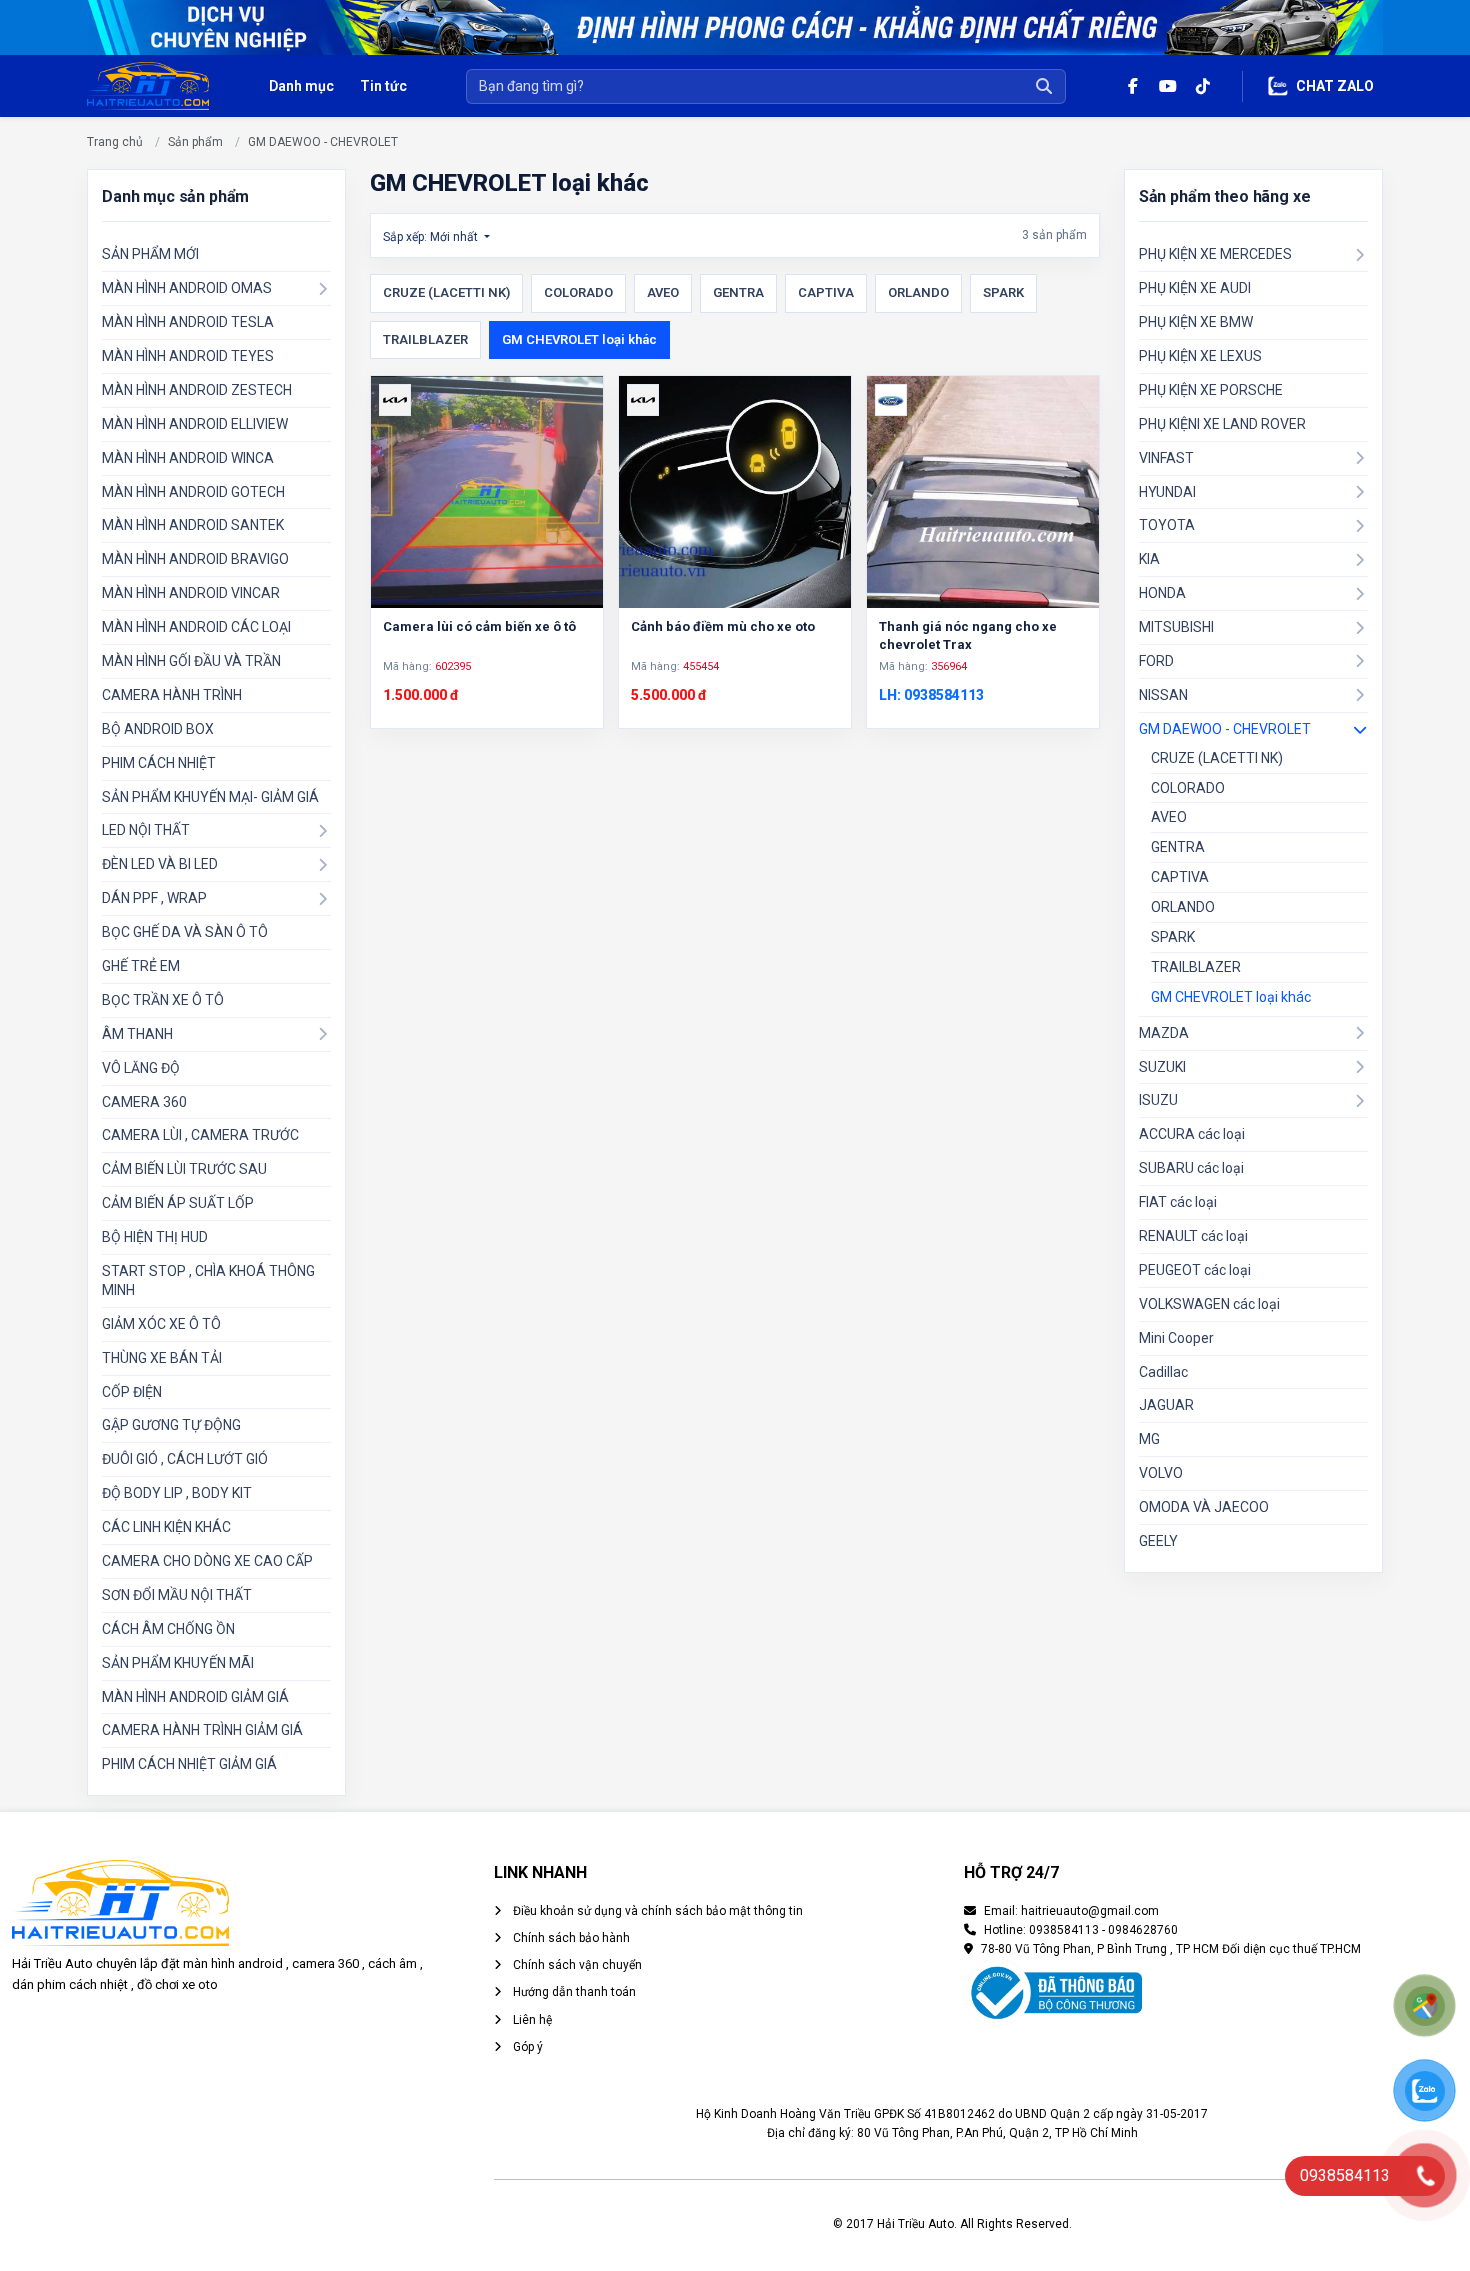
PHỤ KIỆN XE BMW (1196, 322)
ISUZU (1158, 1100)
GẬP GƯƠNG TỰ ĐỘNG (171, 1425)
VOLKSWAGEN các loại (1209, 1304)
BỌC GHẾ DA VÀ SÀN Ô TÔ (185, 932)
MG (1149, 1439)
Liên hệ (531, 2020)
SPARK (1003, 292)
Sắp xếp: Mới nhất (432, 237)
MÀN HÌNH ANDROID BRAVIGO (195, 559)
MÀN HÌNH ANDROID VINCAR (191, 593)
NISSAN (1163, 695)
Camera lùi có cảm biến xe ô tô (479, 626)
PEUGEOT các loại (1195, 1270)
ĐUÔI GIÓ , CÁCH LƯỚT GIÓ (185, 1459)
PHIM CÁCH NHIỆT (159, 763)
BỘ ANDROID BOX (158, 729)
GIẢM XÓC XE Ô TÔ (161, 1324)
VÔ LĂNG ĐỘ (141, 1068)
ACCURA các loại (1192, 1134)
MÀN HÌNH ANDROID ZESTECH (197, 390)
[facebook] (1132, 86)
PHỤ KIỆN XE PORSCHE (1211, 390)
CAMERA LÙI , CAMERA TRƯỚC (200, 1135)
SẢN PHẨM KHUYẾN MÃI (178, 1663)
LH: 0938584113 (931, 695)
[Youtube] (1167, 86)
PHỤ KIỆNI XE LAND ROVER (1222, 424)
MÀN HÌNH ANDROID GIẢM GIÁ (195, 1697)
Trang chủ (115, 142)
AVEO (663, 292)
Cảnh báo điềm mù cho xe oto (723, 626)
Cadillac (1163, 1372)
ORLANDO (918, 292)
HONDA (1162, 593)
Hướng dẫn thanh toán (573, 1992)
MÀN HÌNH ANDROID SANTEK (193, 525)
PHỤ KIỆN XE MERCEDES (1215, 254)
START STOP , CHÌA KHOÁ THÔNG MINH (208, 1280)
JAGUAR (1166, 1405)
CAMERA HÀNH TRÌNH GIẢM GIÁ (202, 1730)
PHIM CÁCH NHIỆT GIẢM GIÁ (189, 1764)
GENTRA (738, 292)
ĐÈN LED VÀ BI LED (160, 864)
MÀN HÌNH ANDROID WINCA (188, 458)
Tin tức (383, 86)
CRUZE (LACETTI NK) (446, 292)
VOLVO (1161, 1473)
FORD (1156, 661)
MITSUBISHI (1176, 627)
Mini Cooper (1176, 1338)
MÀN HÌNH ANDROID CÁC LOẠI (196, 627)
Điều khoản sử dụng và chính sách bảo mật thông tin (656, 1911)
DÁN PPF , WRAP (154, 898)
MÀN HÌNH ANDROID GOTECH (193, 492)
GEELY (1158, 1541)
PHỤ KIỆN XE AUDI (1195, 288)
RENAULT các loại (1193, 1236)
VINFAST (1166, 458)
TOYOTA (1167, 525)
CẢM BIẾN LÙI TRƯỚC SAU (184, 1169)
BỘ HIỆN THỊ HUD (155, 1237)
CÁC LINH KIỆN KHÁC (166, 1527)
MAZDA (1164, 1033)
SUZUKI (1162, 1067)
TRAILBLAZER (425, 339)
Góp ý (526, 2047)
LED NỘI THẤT (146, 830)
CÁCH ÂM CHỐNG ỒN (168, 1629)
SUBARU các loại (1191, 1168)
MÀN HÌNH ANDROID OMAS (187, 288)
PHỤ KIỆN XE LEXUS (1200, 356)
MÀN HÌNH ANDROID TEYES (188, 356)
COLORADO (578, 292)
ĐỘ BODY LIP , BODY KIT (177, 1493)
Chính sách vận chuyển (576, 1965)
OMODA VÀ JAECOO (1204, 1507)
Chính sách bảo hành (570, 1938)
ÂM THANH (137, 1034)
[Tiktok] (1202, 86)
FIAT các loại (1178, 1202)
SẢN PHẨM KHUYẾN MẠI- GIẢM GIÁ (210, 797)
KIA (1149, 559)
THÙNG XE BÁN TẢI (162, 1358)
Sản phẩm (195, 142)
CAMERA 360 (144, 1102)
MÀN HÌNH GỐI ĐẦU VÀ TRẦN (191, 661)
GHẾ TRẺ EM (141, 966)
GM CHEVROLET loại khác (579, 339)
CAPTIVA (826, 292)
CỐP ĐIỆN (132, 1392)
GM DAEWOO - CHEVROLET (323, 142)
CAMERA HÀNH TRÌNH (172, 695)
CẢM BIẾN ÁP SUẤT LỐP (178, 1203)
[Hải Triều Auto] (148, 85)
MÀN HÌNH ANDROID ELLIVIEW (195, 424)
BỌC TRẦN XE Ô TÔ (163, 1000)
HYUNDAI (1167, 492)
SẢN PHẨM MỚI (150, 254)
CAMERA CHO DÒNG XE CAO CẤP (207, 1561)
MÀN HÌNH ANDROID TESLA (188, 322)
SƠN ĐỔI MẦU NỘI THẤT (177, 1595)
